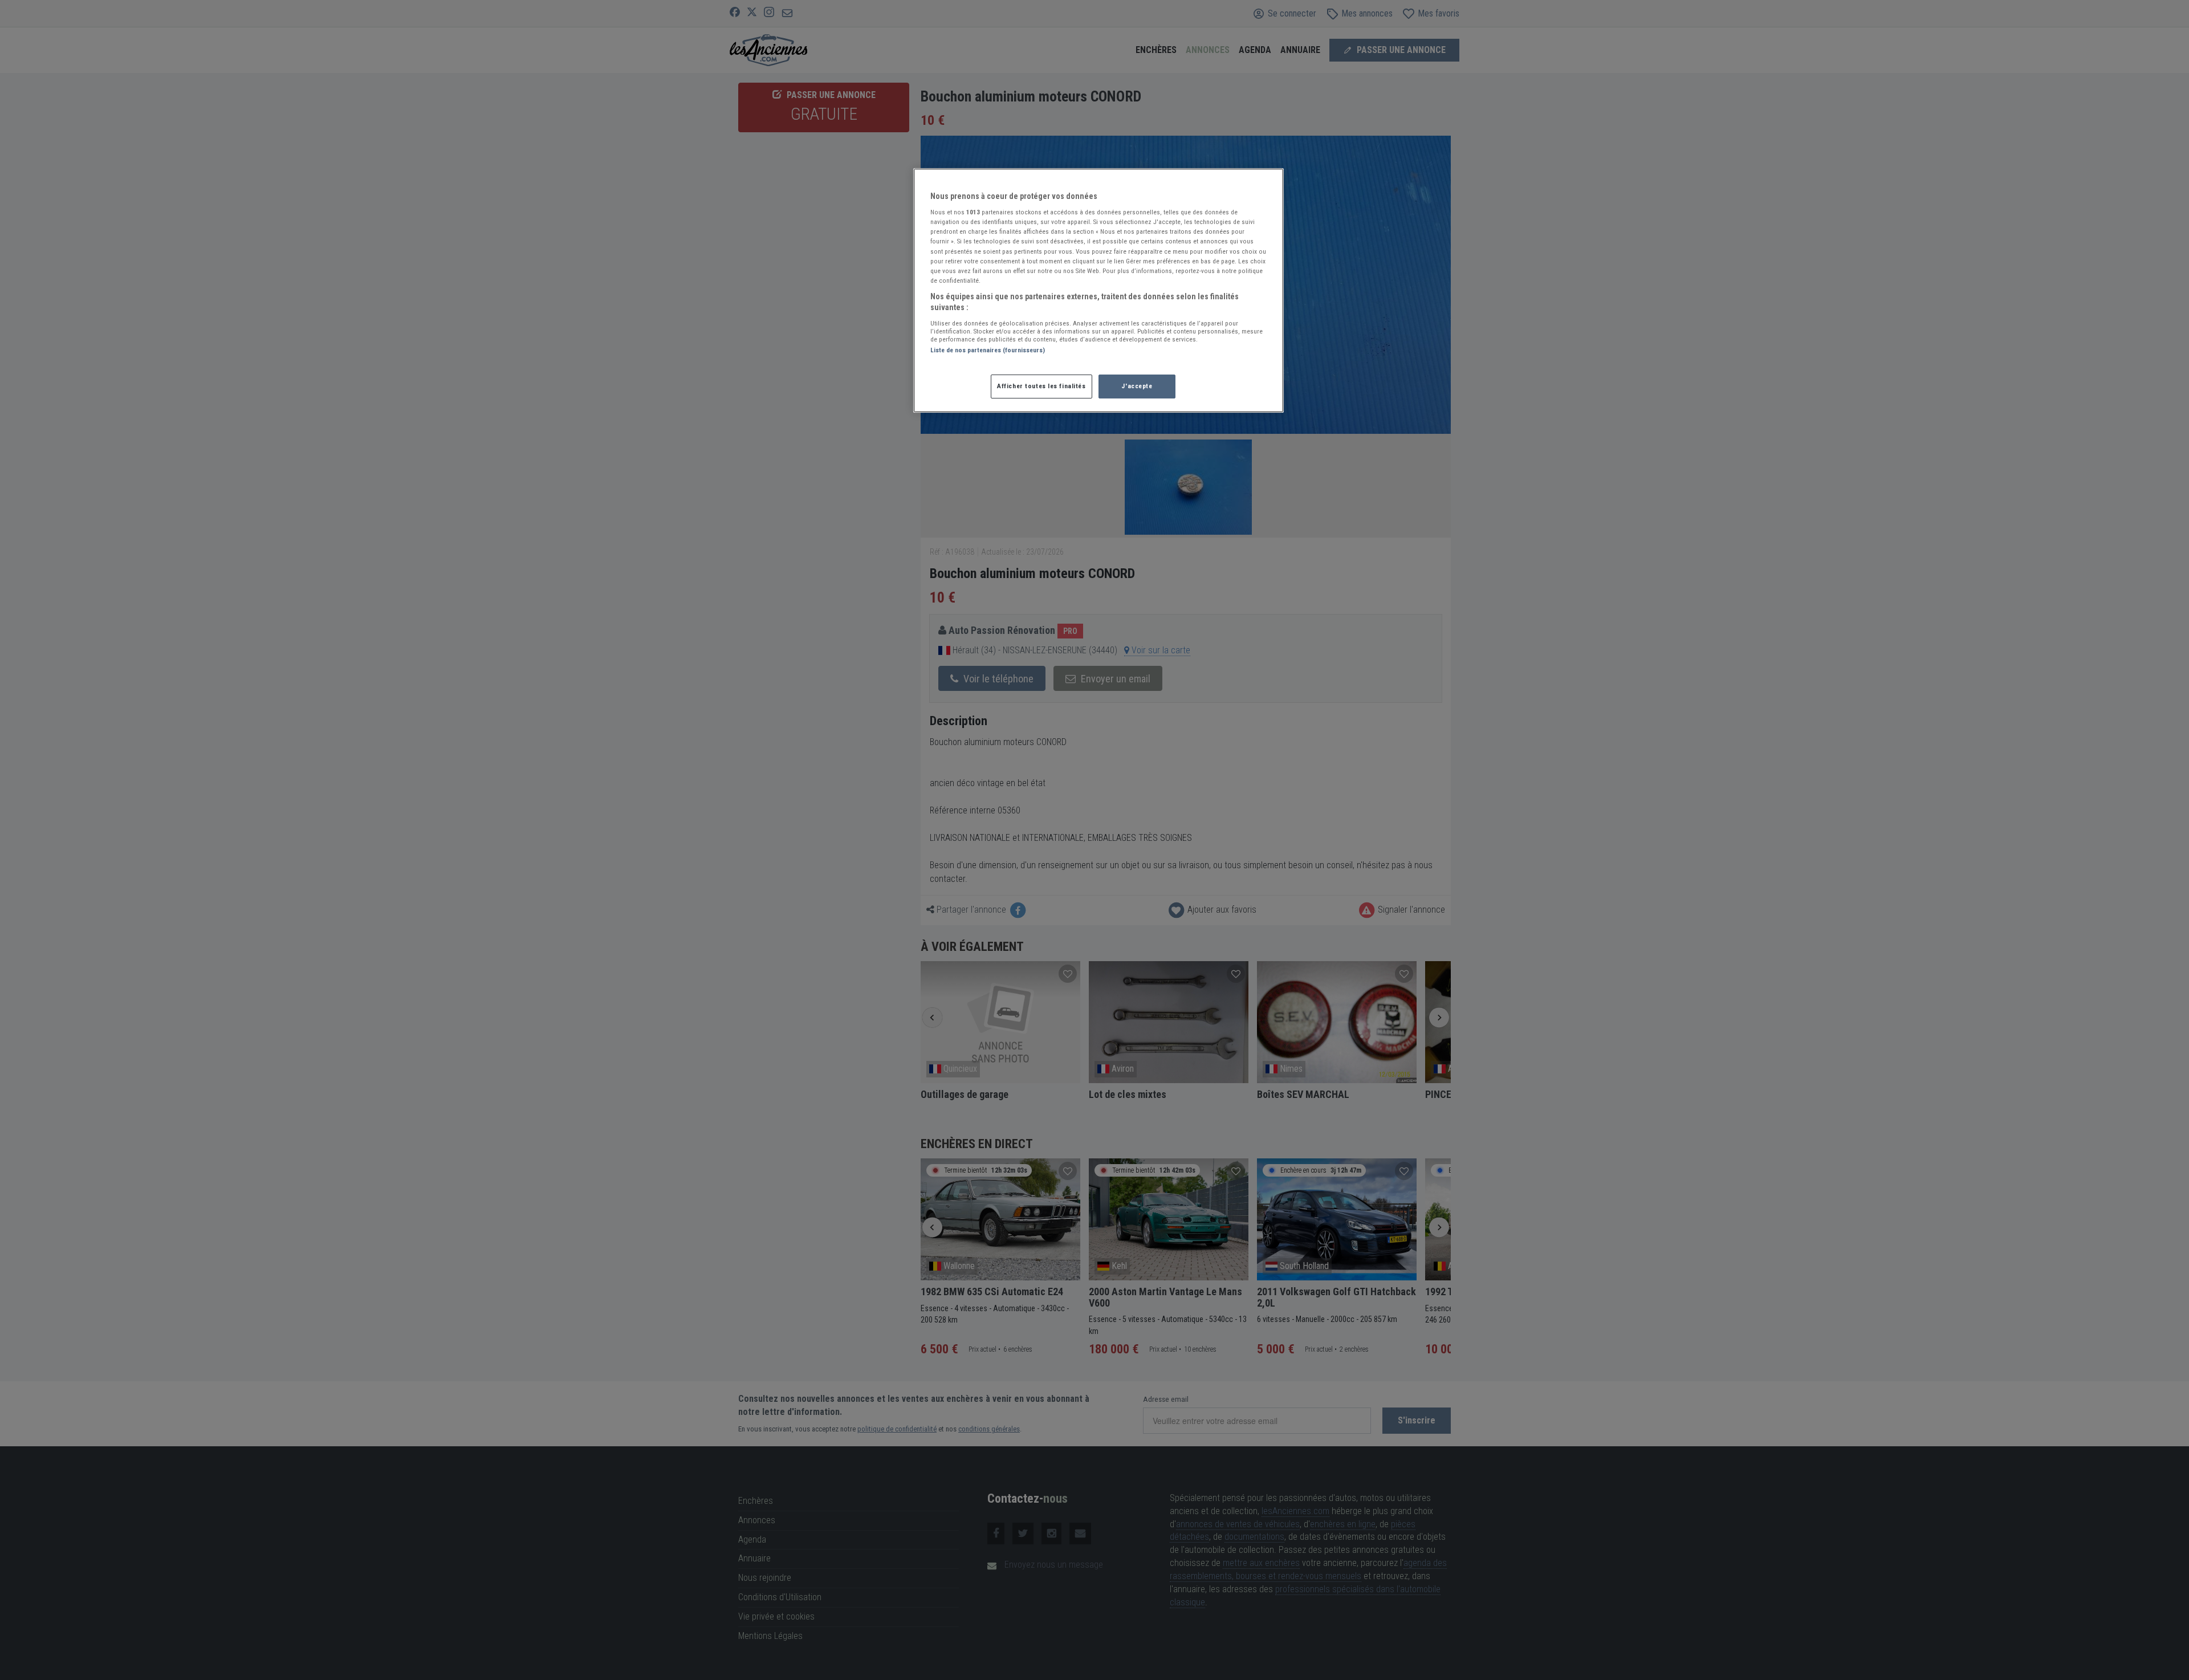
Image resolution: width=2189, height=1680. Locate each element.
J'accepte (1137, 386)
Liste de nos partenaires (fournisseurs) (988, 350)
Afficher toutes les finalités (1041, 386)
